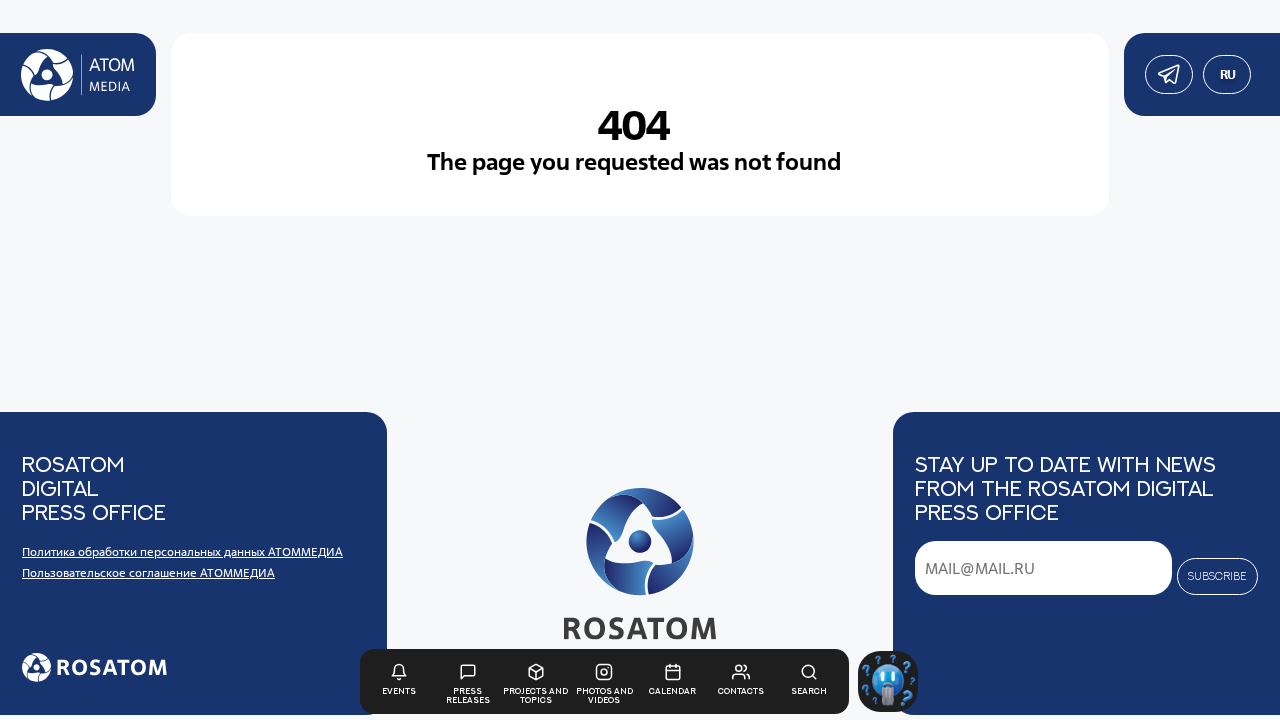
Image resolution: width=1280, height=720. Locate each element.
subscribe (1217, 576)
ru (1227, 74)
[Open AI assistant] (888, 681)
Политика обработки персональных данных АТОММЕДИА (182, 551)
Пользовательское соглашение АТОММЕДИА (148, 572)
